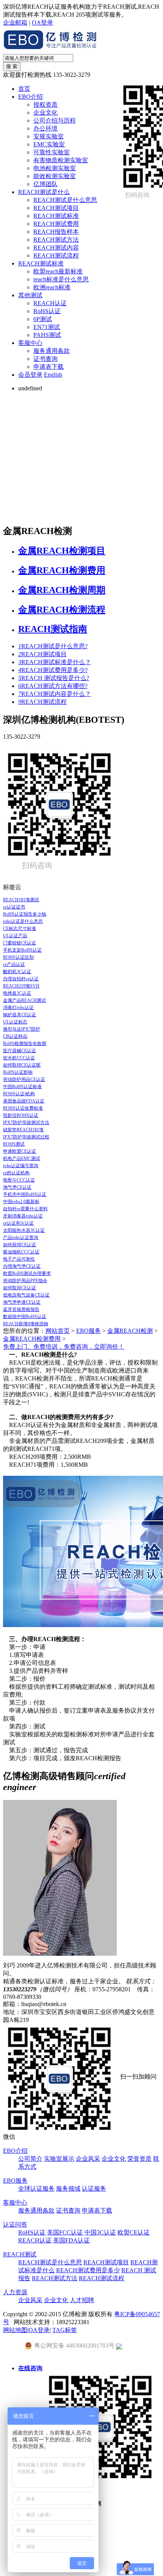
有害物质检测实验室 (61, 160)
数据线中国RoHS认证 (25, 1317)
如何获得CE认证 (20, 1245)
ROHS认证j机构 (19, 1094)
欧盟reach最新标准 (58, 271)
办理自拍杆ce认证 (21, 979)
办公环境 (45, 128)
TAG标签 (65, 2330)
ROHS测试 (14, 1144)
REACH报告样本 (56, 232)
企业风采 (88, 2159)
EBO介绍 (31, 97)
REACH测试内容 (56, 248)
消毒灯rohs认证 (18, 1008)
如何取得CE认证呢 (22, 1065)
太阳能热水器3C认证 (24, 1230)
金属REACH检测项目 (62, 551)
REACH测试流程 (56, 255)
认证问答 (15, 2224)
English (53, 375)
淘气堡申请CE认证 (22, 1302)
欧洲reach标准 (52, 287)
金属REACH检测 (130, 1331)
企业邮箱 (15, 23)
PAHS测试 (47, 335)
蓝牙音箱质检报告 (21, 1309)
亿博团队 (45, 184)
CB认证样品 (15, 1036)
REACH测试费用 (56, 224)
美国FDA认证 (71, 2240)
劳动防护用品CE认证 (24, 1079)
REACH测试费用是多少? (53, 670)
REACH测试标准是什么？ (55, 662)
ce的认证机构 (16, 1173)
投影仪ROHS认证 (21, 1115)
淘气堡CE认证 (17, 1187)
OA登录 (42, 23)
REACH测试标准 (56, 216)
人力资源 (15, 2292)
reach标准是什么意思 (61, 279)
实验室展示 (59, 2159)
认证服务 (94, 2189)
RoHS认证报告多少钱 (25, 914)
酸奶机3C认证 (17, 972)
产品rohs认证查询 (21, 1238)
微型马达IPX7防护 (22, 1029)
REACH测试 (20, 2254)
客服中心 (30, 343)
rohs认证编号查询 (21, 1166)
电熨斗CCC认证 (19, 1180)
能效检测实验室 (55, 176)
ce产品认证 (14, 964)
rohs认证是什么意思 (23, 921)
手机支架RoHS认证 (22, 950)
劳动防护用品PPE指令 (25, 1281)
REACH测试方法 (56, 240)
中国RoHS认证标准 (22, 1087)
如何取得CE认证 (20, 1288)
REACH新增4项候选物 (26, 1324)
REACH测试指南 (53, 629)
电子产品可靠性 (19, 1259)
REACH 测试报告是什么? (54, 678)
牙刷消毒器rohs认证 (23, 1216)
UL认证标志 (15, 1022)
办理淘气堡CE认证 (22, 1266)
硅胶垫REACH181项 (23, 1130)
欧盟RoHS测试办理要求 (27, 1273)
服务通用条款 (52, 351)
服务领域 (68, 2189)
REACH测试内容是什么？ (55, 694)
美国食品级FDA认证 (24, 1101)
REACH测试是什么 (44, 192)
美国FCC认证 (65, 2232)
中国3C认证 (100, 2232)
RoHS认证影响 (18, 1072)
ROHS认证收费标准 (23, 1108)
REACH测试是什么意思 (65, 200)
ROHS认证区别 (18, 957)
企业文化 (45, 113)
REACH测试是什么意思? (53, 646)
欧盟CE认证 (134, 2232)
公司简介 (30, 2159)
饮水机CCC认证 (19, 1058)
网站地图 (15, 2330)
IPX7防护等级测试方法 (26, 1123)
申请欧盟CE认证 (20, 1151)
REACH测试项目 (56, 208)
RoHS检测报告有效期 (25, 1043)
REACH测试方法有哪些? (53, 686)
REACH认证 (50, 303)
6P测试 (43, 319)
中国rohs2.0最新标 (21, 1202)
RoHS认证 (47, 311)
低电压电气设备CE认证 (26, 1295)
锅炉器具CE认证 (20, 1015)
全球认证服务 (36, 2189)
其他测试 (30, 295)
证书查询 (45, 359)
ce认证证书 (14, 907)
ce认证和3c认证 (18, 1223)
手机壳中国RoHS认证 (25, 1194)
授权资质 (45, 105)
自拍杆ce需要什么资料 (25, 1209)
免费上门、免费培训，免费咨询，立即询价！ (64, 1347)
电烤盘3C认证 (17, 993)
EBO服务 (89, 1331)
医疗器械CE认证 (20, 1051)
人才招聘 (82, 2300)
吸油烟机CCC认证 (21, 1252)
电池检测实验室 (55, 168)
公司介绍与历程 (55, 120)
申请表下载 (49, 367)
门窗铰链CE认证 (20, 943)
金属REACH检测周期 (62, 590)
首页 (24, 89)
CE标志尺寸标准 (20, 929)
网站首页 (58, 1331)
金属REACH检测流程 (62, 610)
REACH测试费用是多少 (88, 2270)
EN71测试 (47, 327)
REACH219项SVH (21, 986)
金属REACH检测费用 (62, 570)
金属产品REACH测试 (24, 1000)
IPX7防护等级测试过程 (26, 1137)
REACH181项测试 (21, 900)
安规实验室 (49, 136)
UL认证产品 (15, 936)
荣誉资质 (139, 2159)
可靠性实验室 (52, 152)
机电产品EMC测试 (22, 1158)
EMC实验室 (49, 144)
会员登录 (30, 375)
